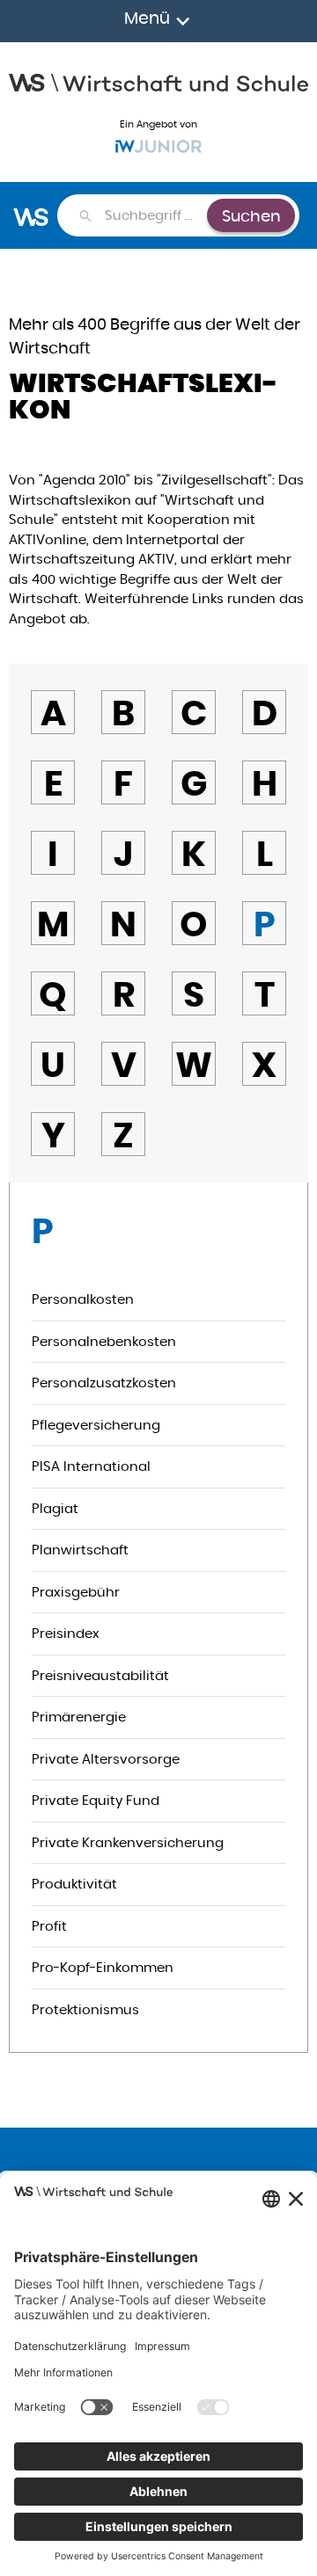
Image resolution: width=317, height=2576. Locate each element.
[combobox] (155, 215)
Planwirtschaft (80, 1550)
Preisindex (66, 1633)
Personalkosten (83, 1299)
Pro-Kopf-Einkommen (103, 1967)
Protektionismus (85, 2009)
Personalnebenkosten (104, 1341)
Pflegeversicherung (96, 1425)
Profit (49, 1926)
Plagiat (55, 1508)
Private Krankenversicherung (128, 1842)
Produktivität (74, 1884)
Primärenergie (79, 1717)
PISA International (91, 1466)
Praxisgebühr (76, 1592)
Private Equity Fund (96, 1800)
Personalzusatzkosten (104, 1383)
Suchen (251, 216)
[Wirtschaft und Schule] (158, 81)
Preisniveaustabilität (100, 1675)
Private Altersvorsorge (106, 1759)
